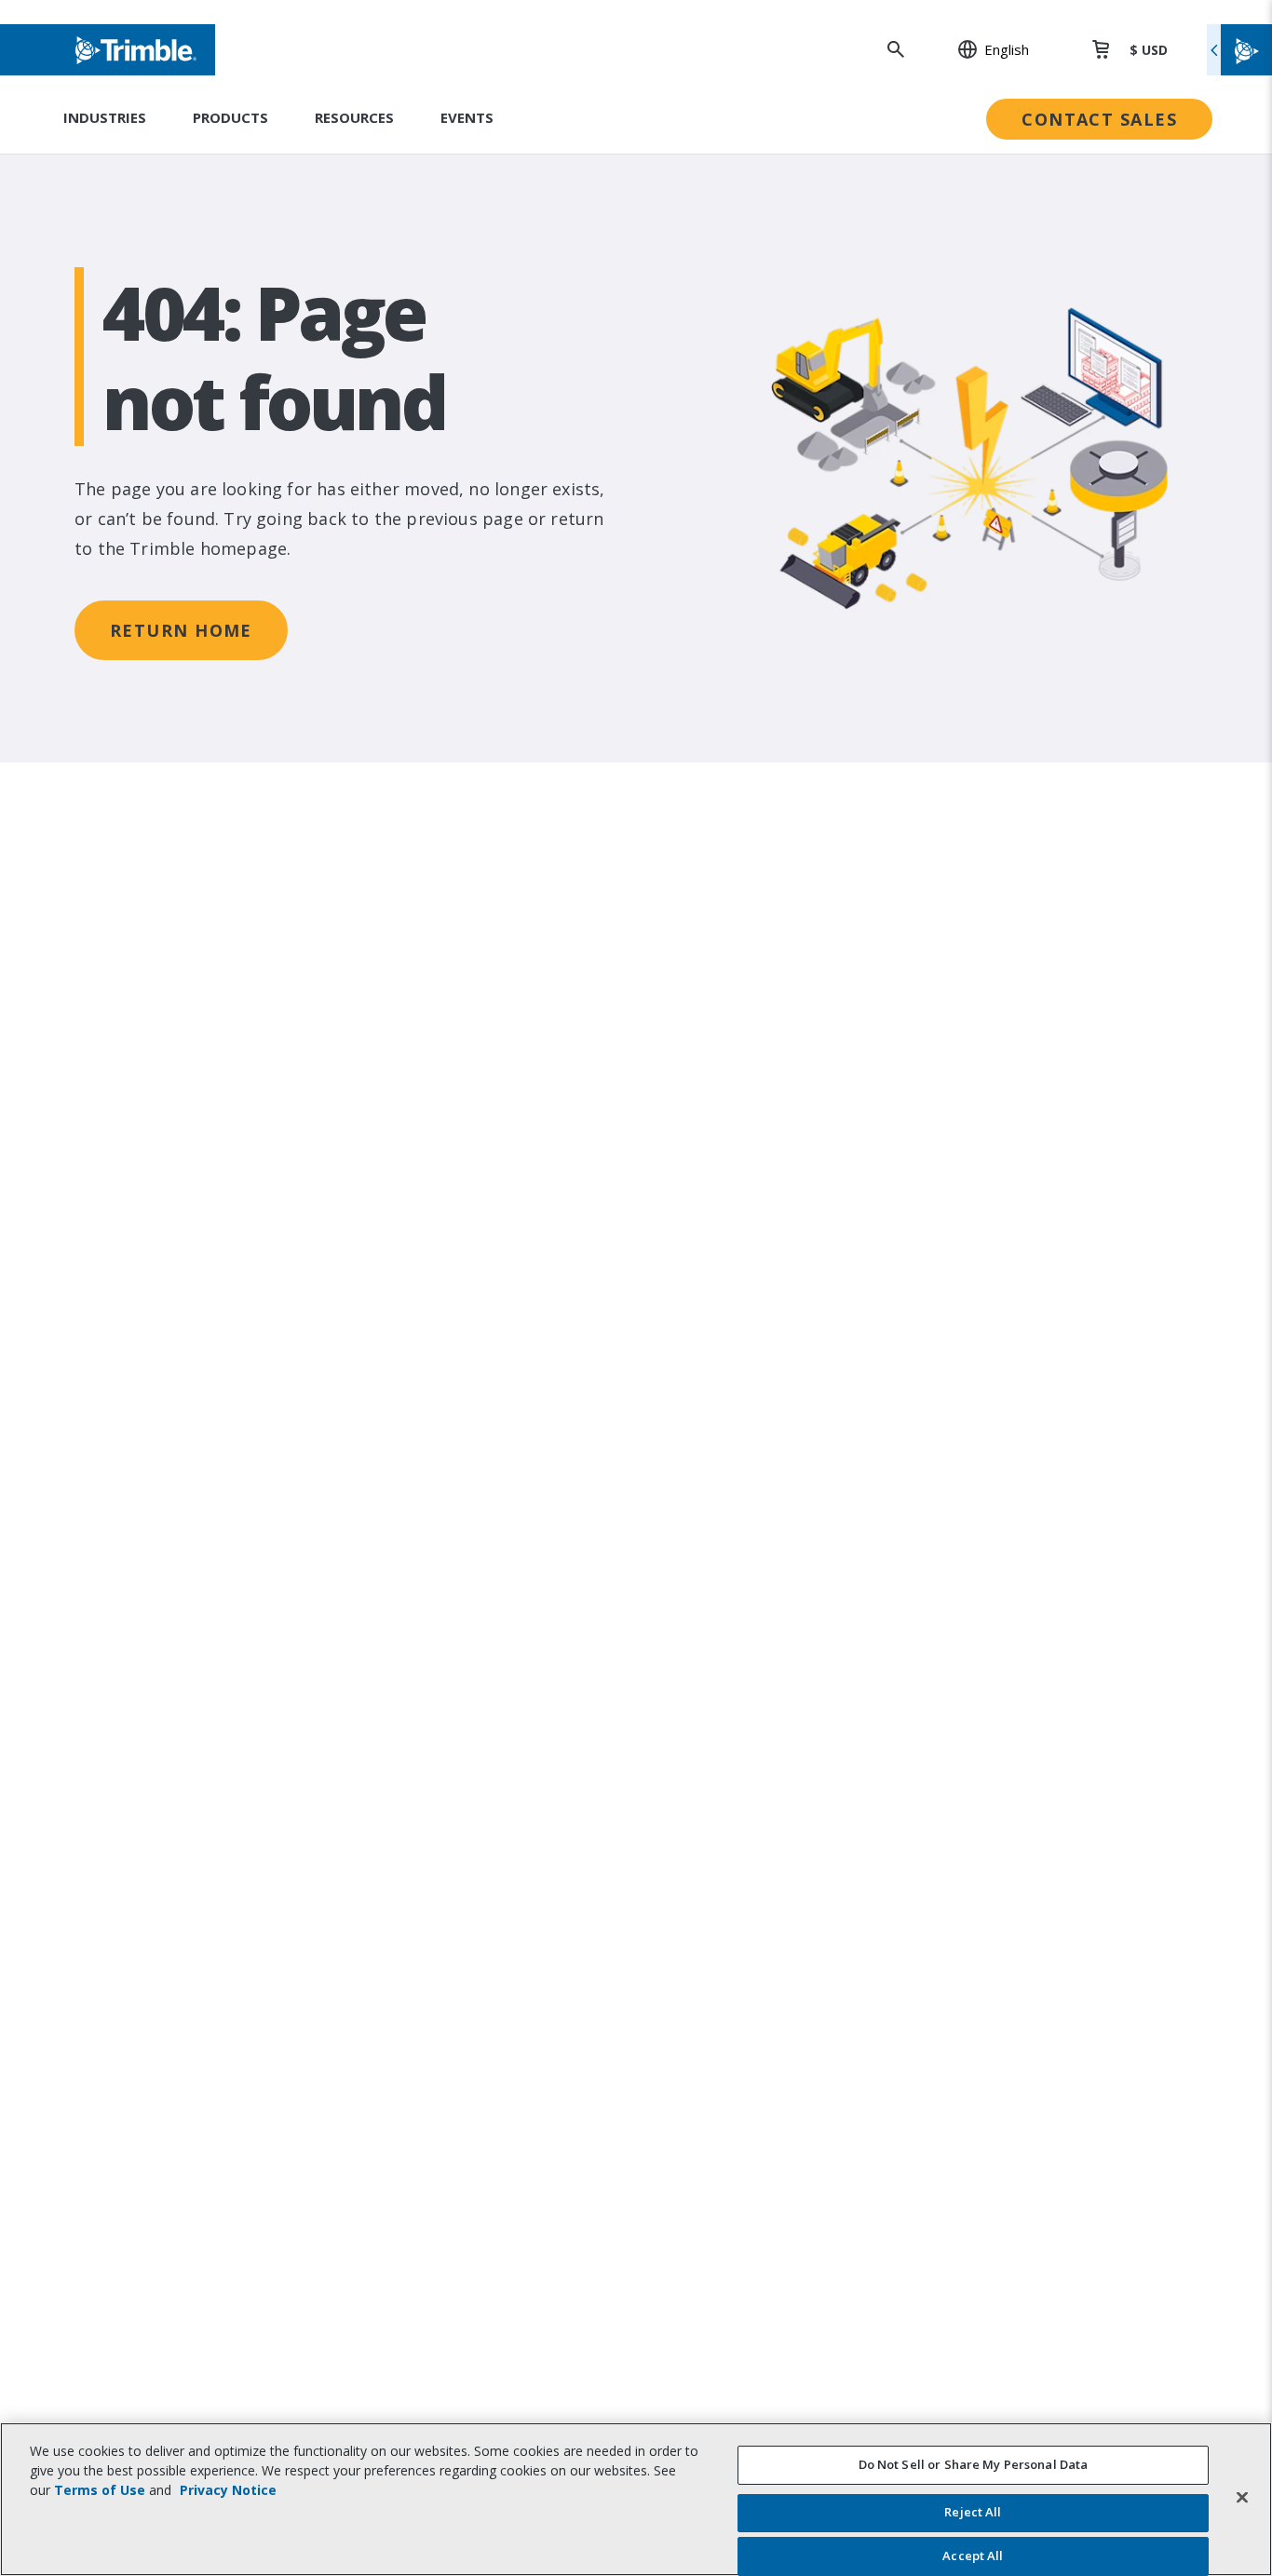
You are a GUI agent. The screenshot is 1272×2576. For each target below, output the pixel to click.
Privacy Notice (228, 2490)
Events (467, 117)
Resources (354, 117)
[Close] (1242, 2497)
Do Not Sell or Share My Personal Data (974, 2464)
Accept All (973, 2556)
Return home (181, 630)
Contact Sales (1099, 119)
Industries (105, 117)
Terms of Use (100, 2490)
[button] (983, 49)
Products (230, 117)
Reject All (973, 2513)
